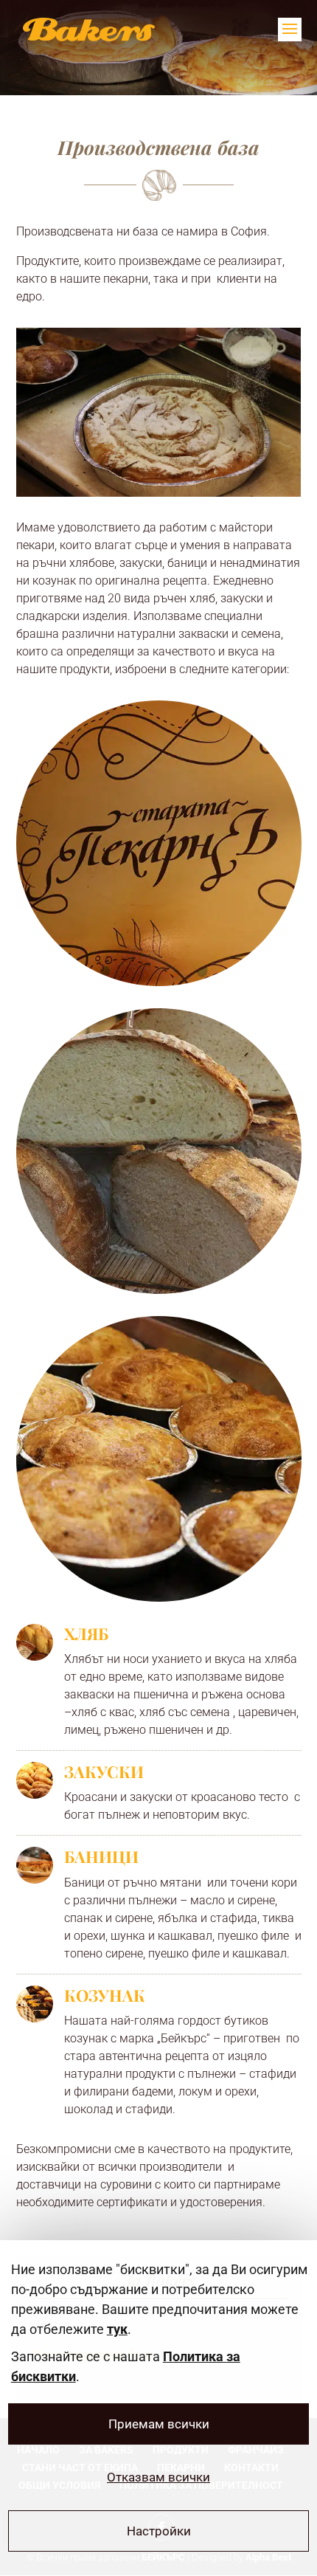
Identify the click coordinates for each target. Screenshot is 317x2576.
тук (117, 2329)
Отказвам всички (158, 2477)
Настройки (159, 2531)
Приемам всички (159, 2424)
